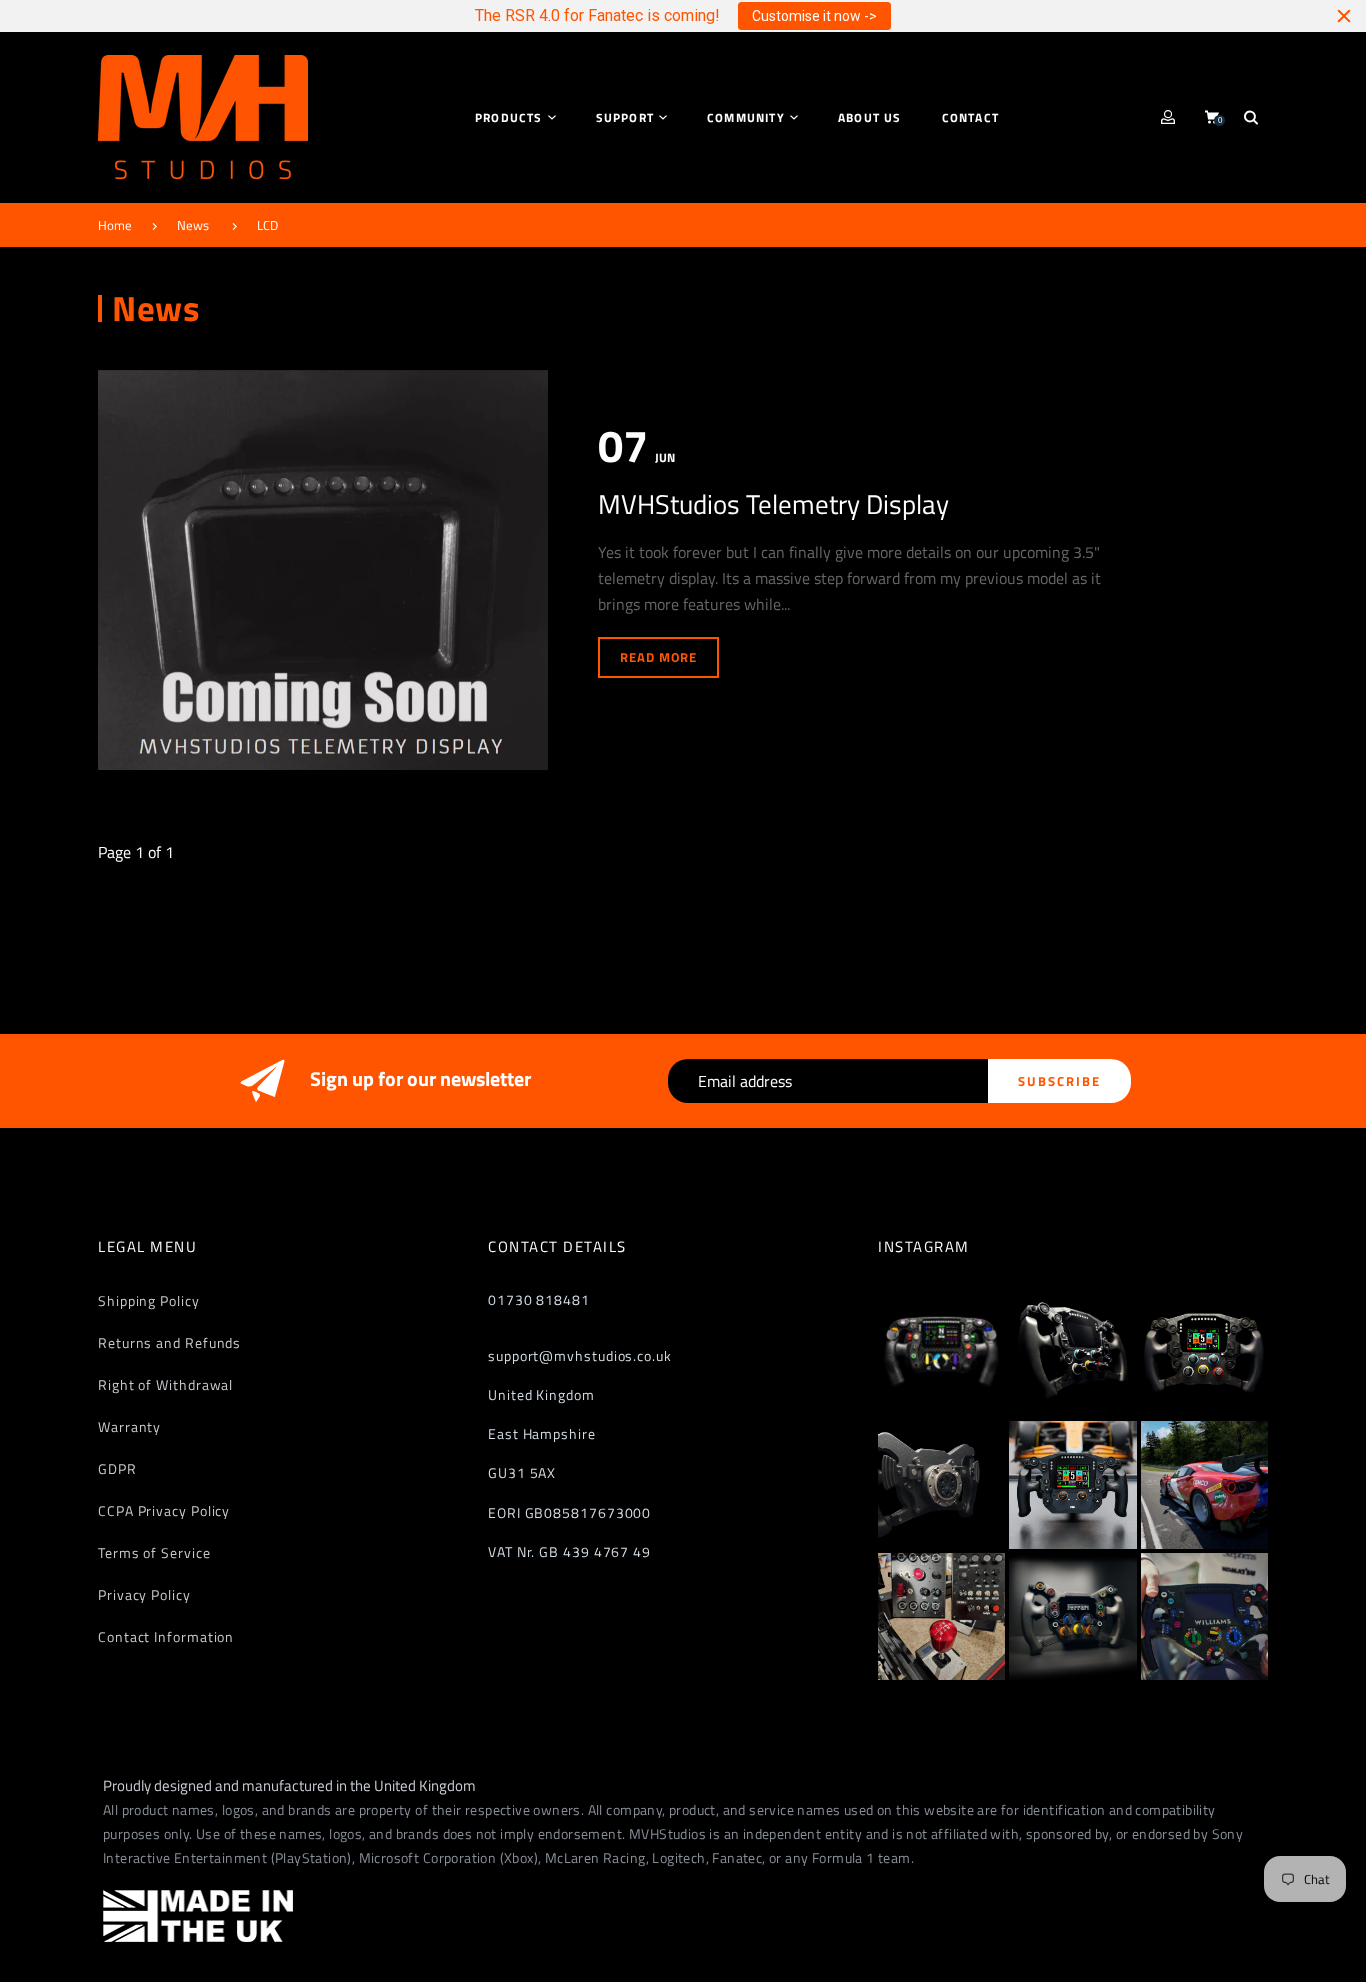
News (193, 225)
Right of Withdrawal (165, 1384)
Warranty (129, 1426)
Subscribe (1059, 1081)
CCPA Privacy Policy (164, 1510)
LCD (267, 225)
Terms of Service (154, 1552)
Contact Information (166, 1636)
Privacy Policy (144, 1594)
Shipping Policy (149, 1300)
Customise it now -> (814, 16)
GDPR (117, 1468)
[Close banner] (1344, 16)
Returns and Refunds (169, 1342)
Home (115, 225)
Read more (658, 657)
